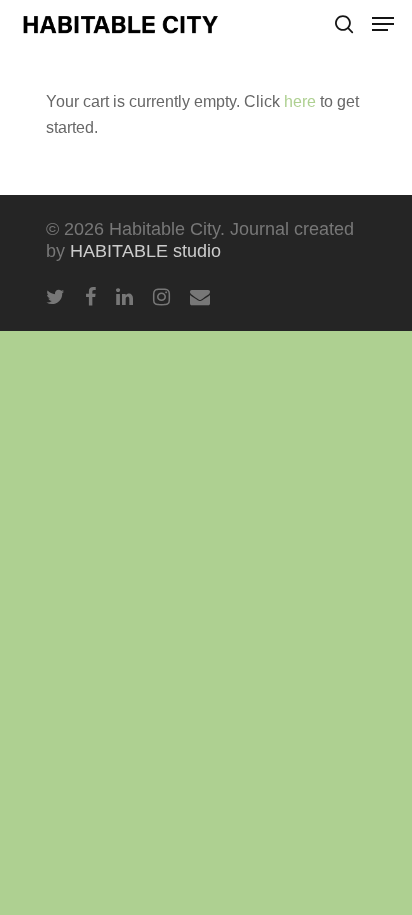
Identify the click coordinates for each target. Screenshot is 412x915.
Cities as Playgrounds (316, 349)
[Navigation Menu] (383, 24)
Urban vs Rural (328, 562)
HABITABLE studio (145, 251)
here (300, 101)
